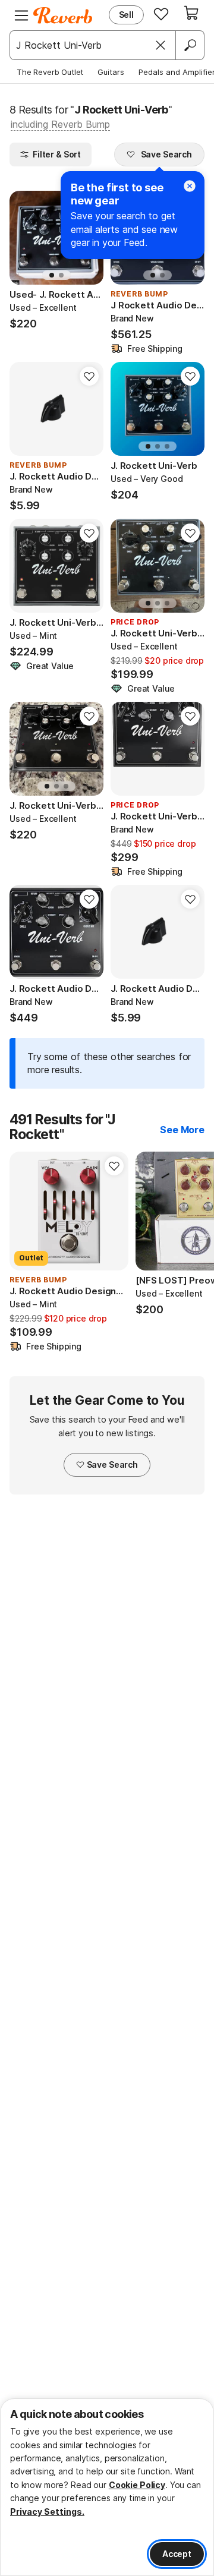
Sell (126, 15)
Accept (177, 2554)
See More (182, 1130)
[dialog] (107, 2487)
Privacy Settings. (47, 2512)
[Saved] (161, 14)
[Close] (160, 45)
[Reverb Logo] (63, 15)
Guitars (111, 72)
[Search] (190, 45)
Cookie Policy (137, 2485)
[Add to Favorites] (89, 376)
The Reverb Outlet (50, 72)
